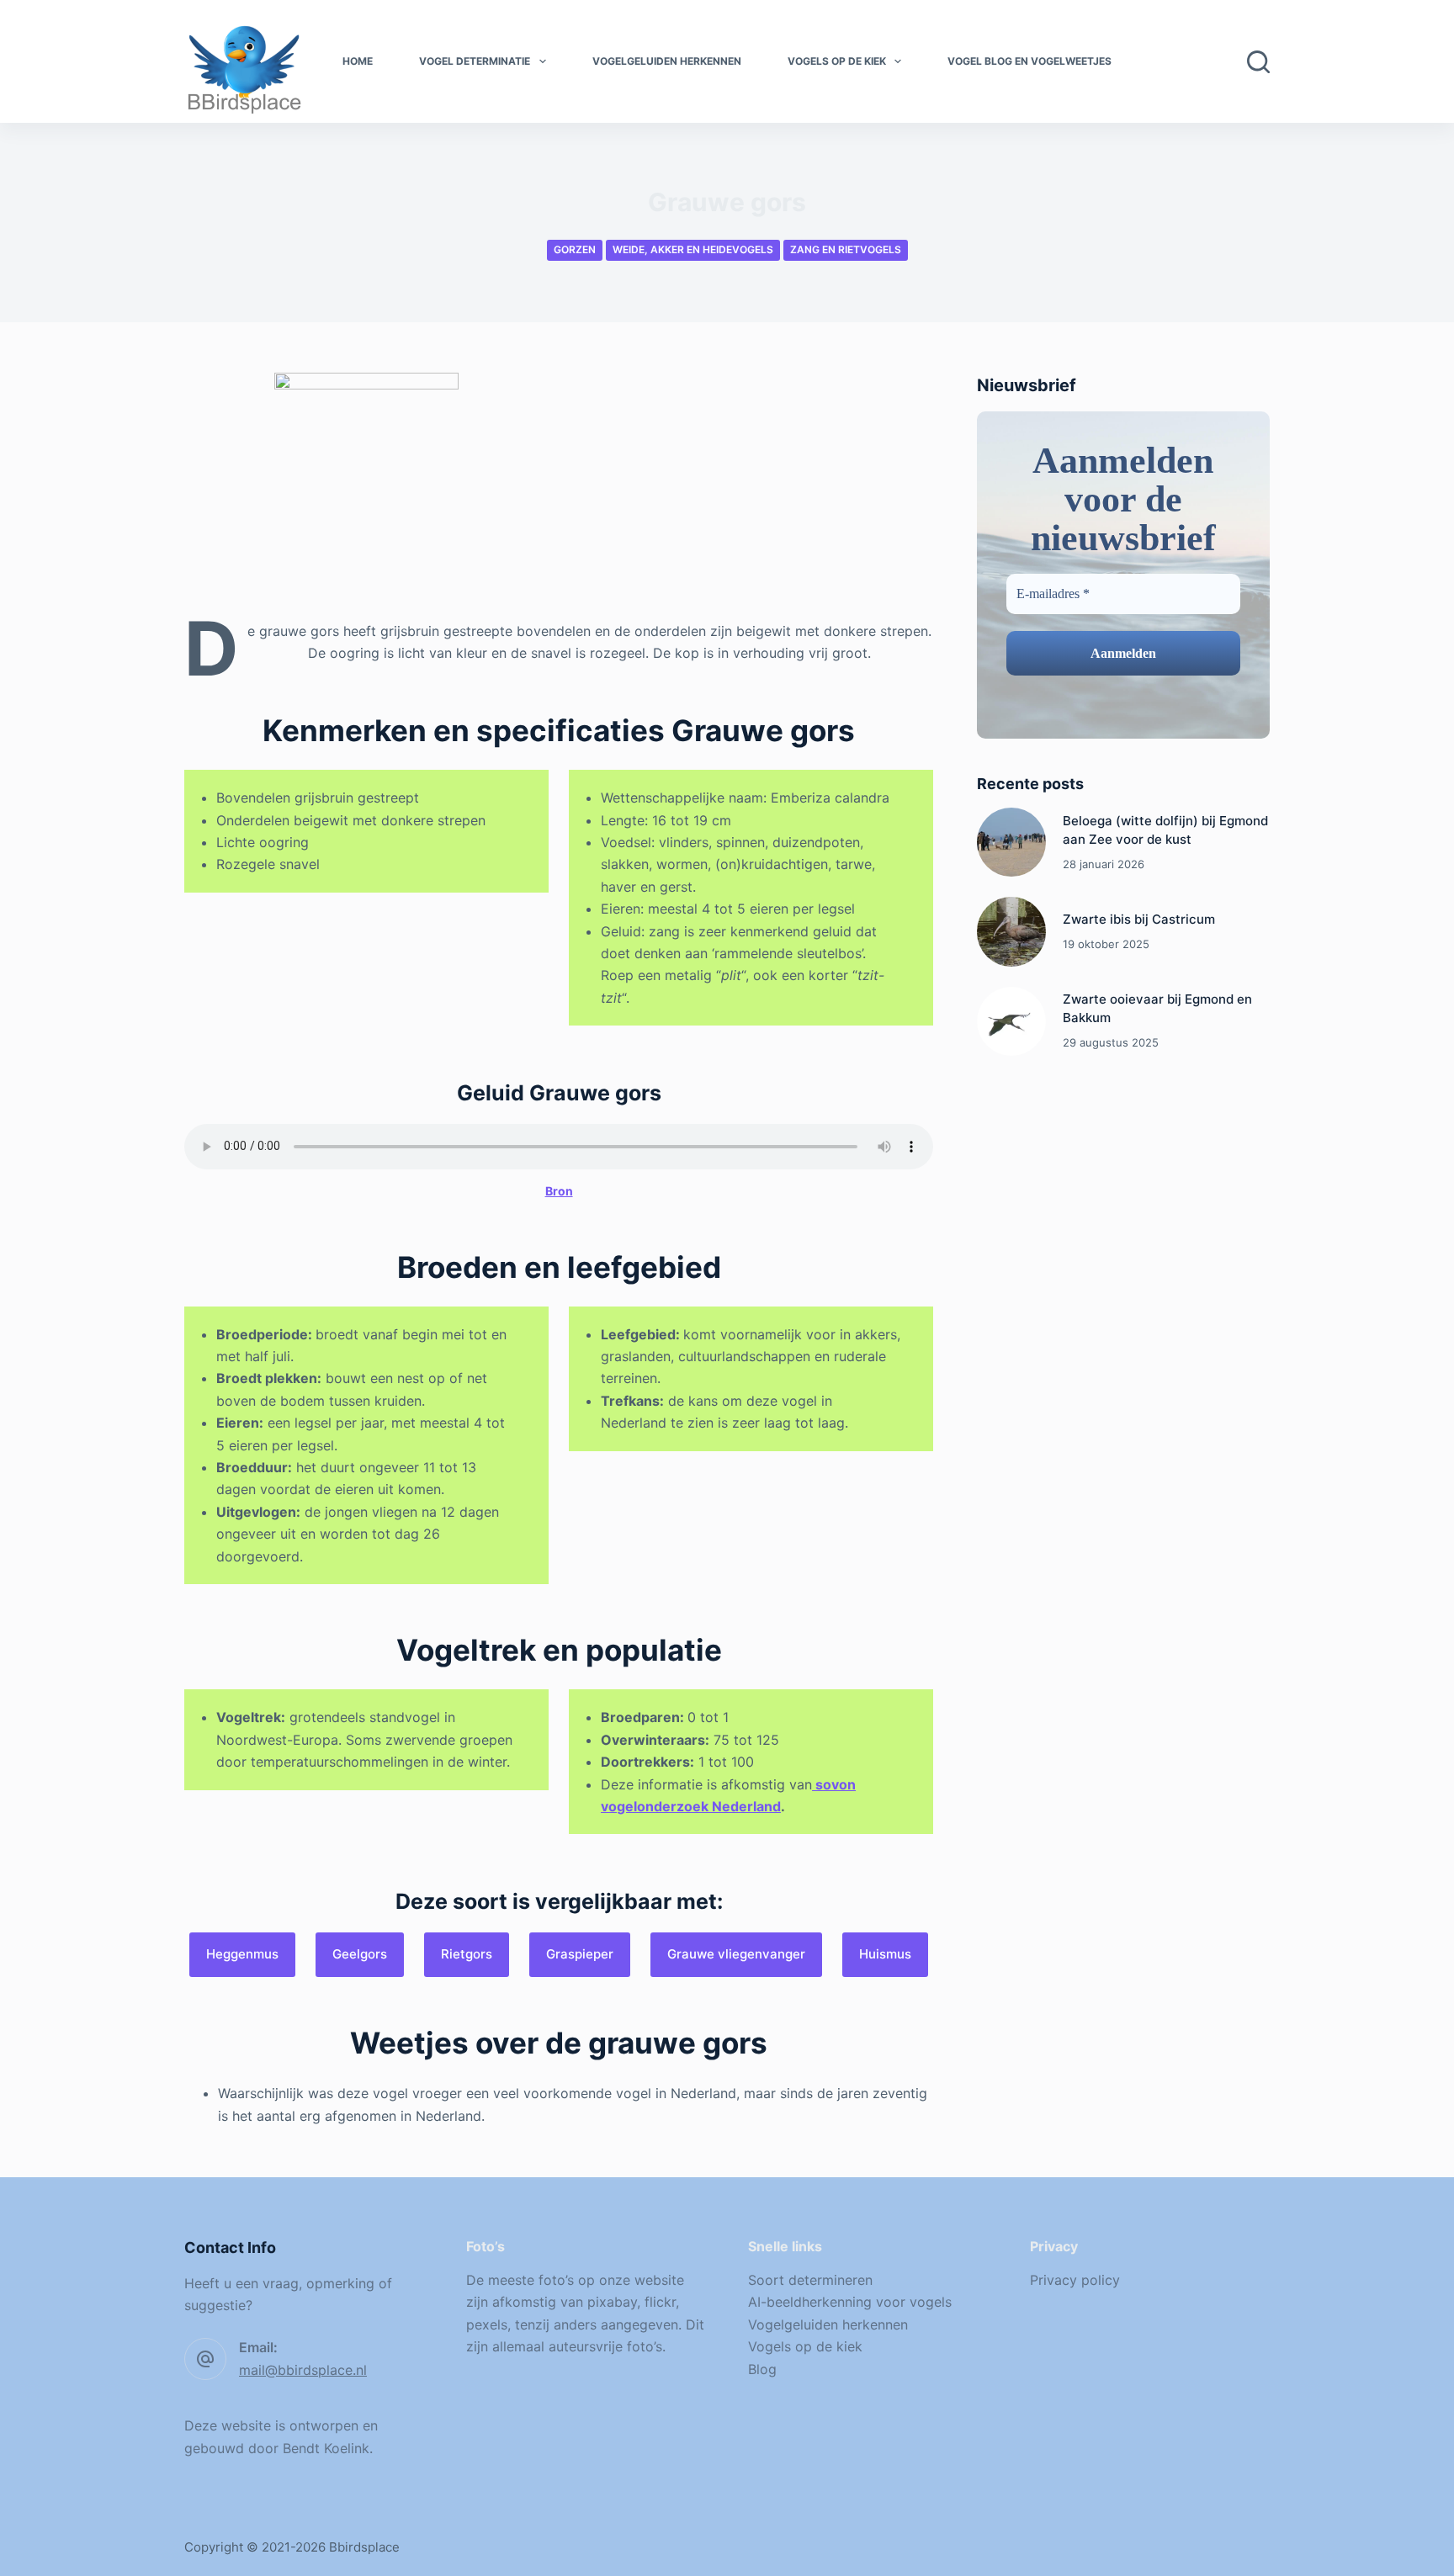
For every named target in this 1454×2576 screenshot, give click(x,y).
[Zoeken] (1258, 62)
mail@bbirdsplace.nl (303, 2370)
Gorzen (575, 249)
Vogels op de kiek (837, 61)
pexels (487, 2324)
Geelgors (360, 1954)
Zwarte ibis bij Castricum (1139, 919)
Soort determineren (810, 2280)
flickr (660, 2302)
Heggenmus (242, 1954)
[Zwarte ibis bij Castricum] (1011, 931)
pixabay (612, 2302)
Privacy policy (1075, 2280)
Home (358, 61)
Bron (559, 1191)
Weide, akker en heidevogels (693, 249)
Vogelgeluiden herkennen (667, 61)
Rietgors (467, 1954)
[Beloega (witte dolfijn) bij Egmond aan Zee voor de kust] (1011, 842)
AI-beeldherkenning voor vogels (850, 2302)
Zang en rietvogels (846, 249)
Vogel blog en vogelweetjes (1029, 61)
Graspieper (580, 1954)
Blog (762, 2369)
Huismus (885, 1954)
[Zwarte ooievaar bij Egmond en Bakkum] (1011, 1021)
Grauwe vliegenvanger (736, 1954)
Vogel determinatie (475, 61)
